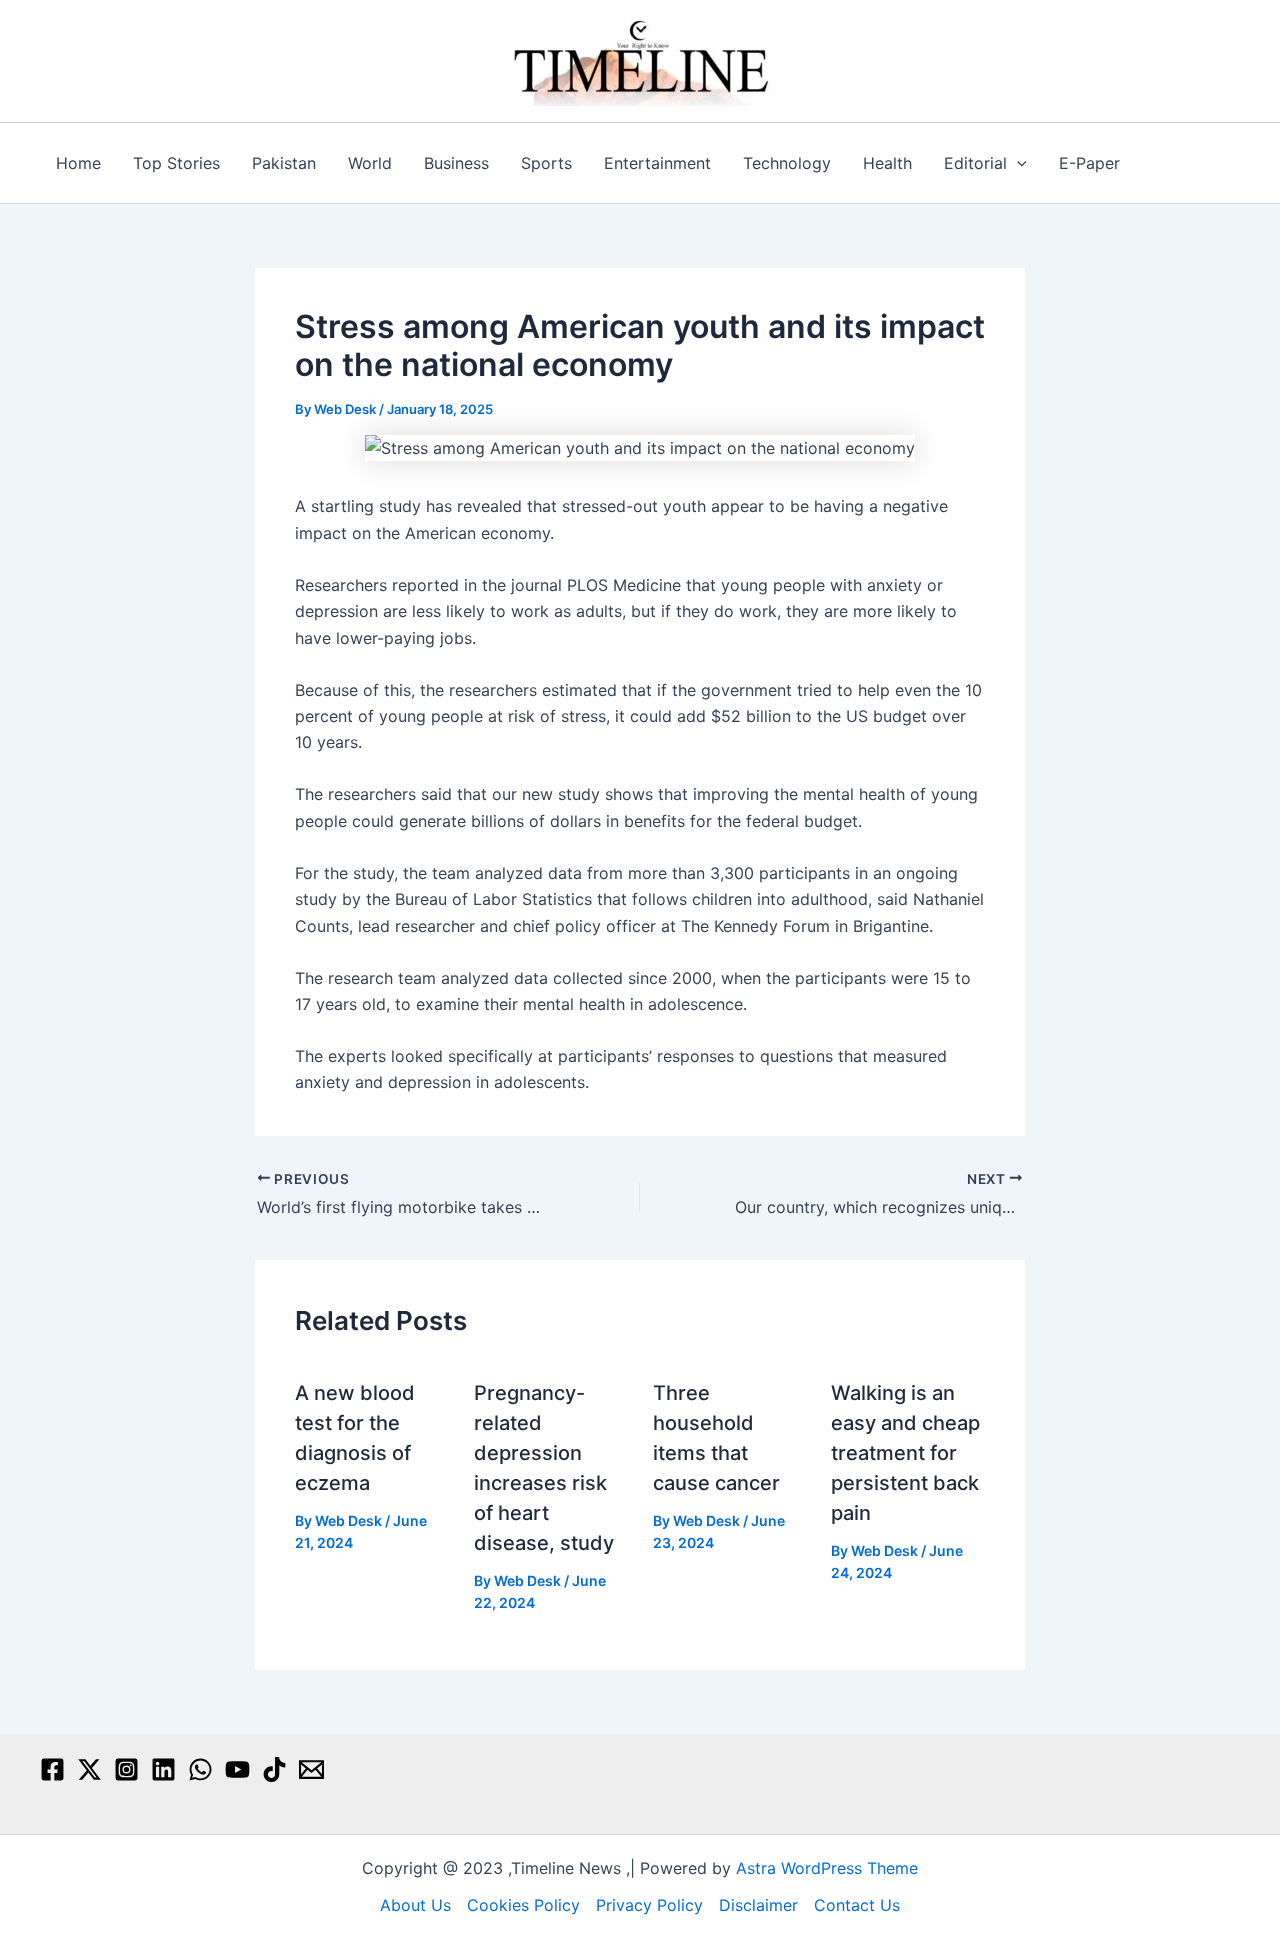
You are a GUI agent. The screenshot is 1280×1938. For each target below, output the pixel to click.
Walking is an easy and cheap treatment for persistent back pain (905, 1453)
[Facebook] (52, 1769)
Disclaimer (758, 1905)
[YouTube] (237, 1769)
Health (887, 163)
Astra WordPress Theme (827, 1868)
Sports (546, 163)
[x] (89, 1769)
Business (456, 163)
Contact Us (857, 1905)
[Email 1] (311, 1769)
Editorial (975, 163)
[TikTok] (274, 1769)
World (370, 163)
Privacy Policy (649, 1905)
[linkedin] (163, 1769)
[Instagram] (126, 1769)
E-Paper (1089, 163)
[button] (1017, 163)
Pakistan (284, 163)
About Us (415, 1905)
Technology (787, 163)
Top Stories (176, 163)
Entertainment (657, 163)
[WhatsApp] (200, 1769)
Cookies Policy (523, 1905)
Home (78, 163)
